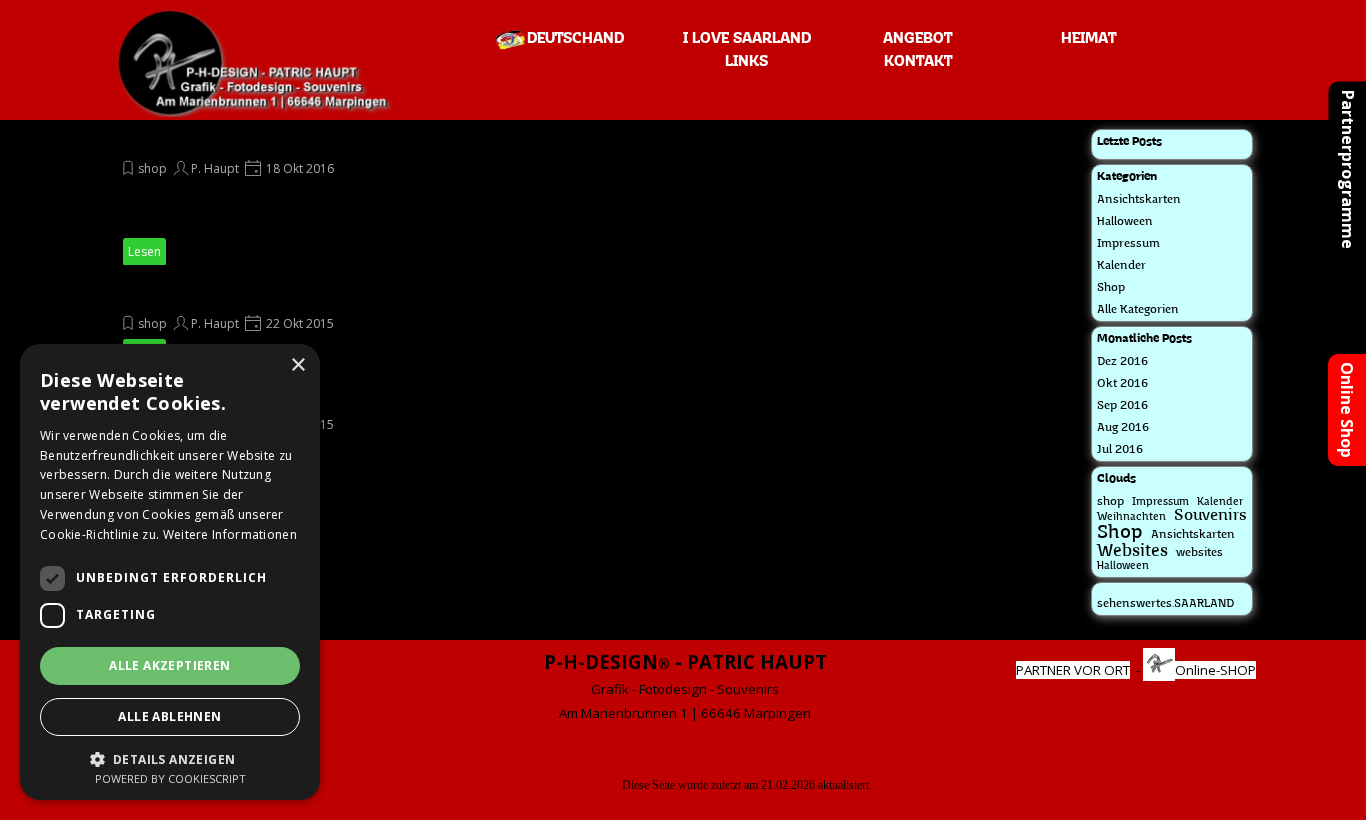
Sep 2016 (1122, 406)
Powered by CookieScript (170, 778)
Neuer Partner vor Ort (207, 296)
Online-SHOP (1215, 670)
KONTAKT (918, 62)
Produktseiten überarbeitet (226, 141)
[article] (313, 197)
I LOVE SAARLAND (747, 39)
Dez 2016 (1122, 362)
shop (152, 168)
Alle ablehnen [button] (169, 716)
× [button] (297, 365)
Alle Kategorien (1138, 310)
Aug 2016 (1123, 428)
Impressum (1128, 244)
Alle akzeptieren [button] (169, 665)
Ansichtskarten (1139, 200)
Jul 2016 (1120, 450)
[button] (170, 757)
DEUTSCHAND (575, 39)
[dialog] (170, 572)
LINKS (746, 62)
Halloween (1125, 222)
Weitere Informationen (230, 534)
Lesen (144, 251)
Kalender (1121, 266)
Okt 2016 (1122, 384)
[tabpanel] (685, 686)
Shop (1111, 288)
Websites (1132, 551)
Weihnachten (1131, 517)
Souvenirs (1210, 516)
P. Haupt (215, 168)
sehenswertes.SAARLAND (1165, 604)
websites (1199, 553)
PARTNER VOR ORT (1073, 670)
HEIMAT (1088, 39)
